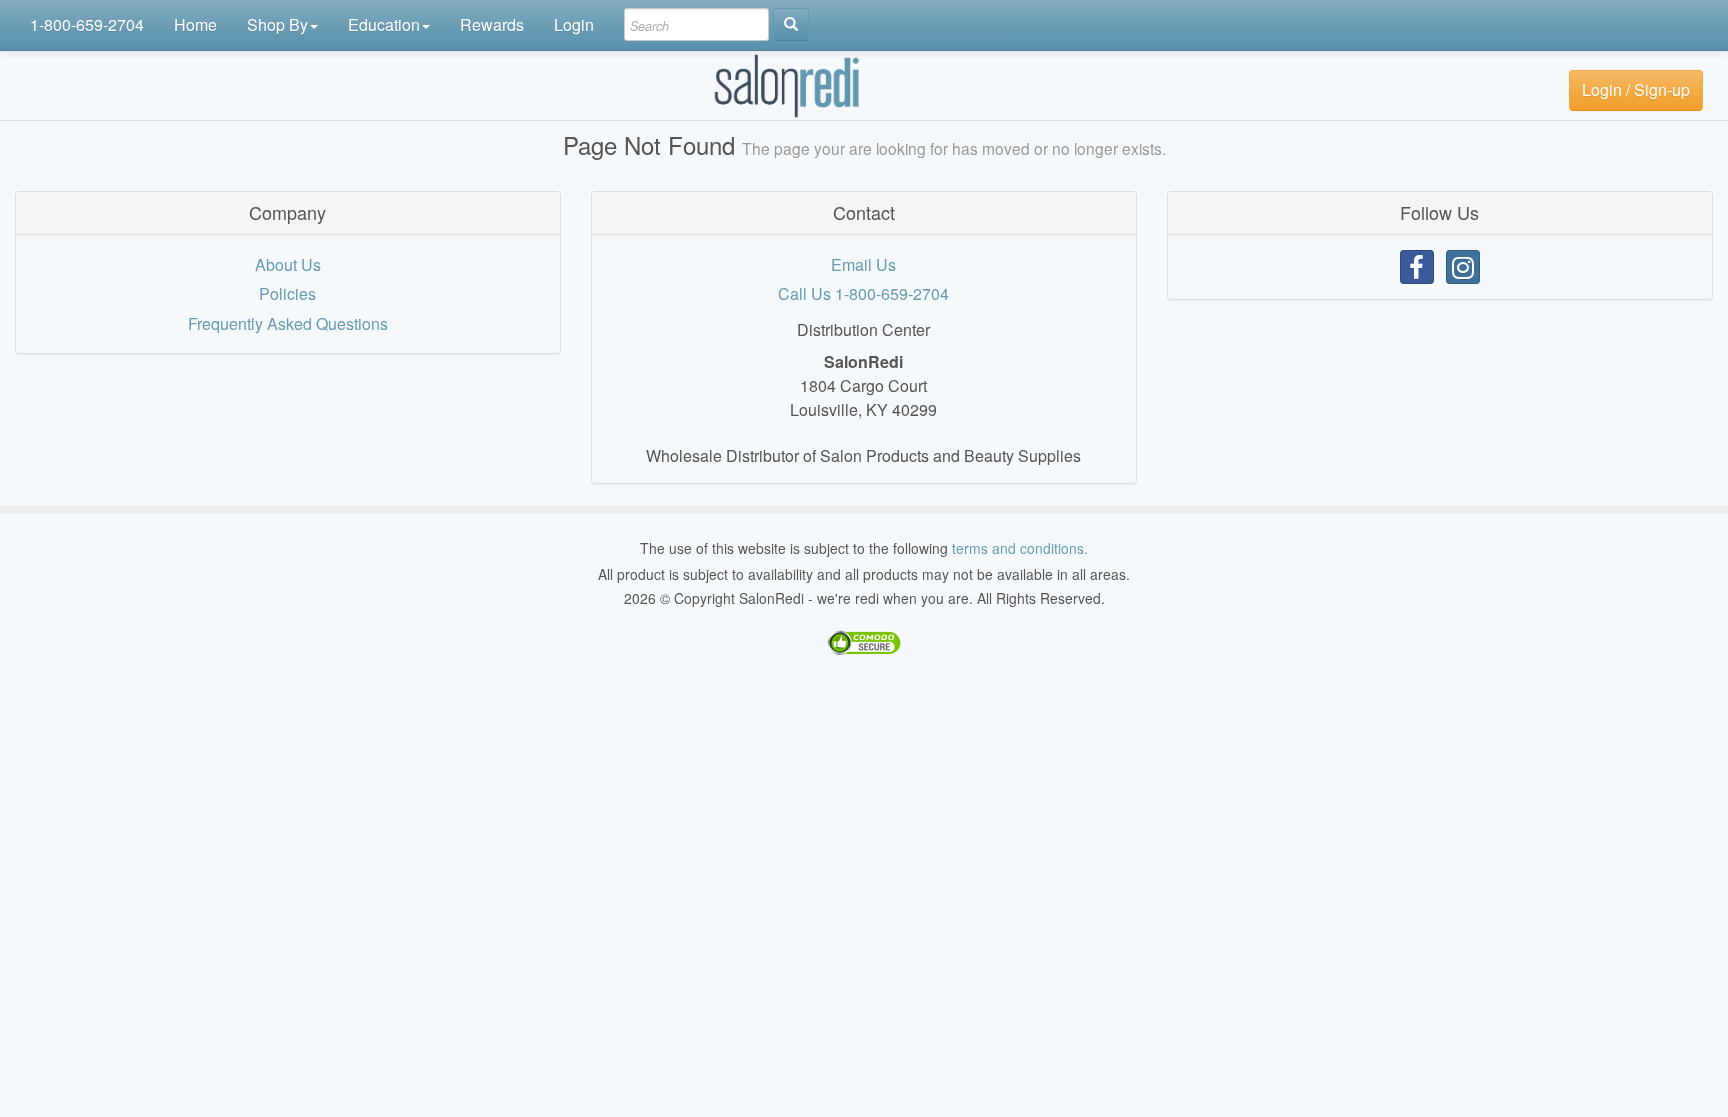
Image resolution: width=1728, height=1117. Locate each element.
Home (195, 24)
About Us (288, 264)
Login (574, 24)
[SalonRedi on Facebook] (1417, 267)
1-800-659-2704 (87, 24)
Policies (287, 293)
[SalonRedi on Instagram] (1463, 267)
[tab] (288, 213)
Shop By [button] (277, 24)
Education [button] (384, 24)
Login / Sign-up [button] (1636, 89)
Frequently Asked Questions (288, 323)
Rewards (492, 24)
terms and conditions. (1020, 548)
